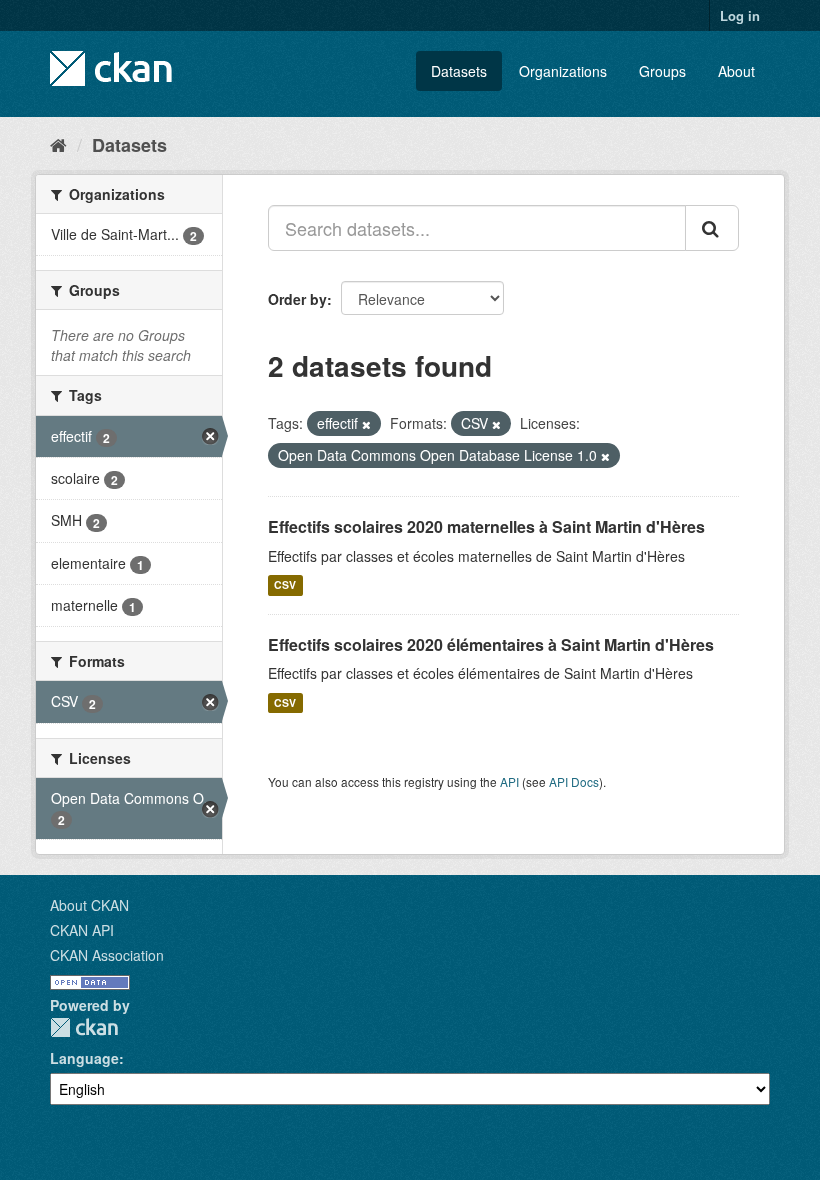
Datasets (459, 71)
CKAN (84, 1027)
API (509, 781)
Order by (297, 299)
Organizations (563, 71)
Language (84, 1058)
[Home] (58, 144)
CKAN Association (107, 955)
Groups (662, 71)
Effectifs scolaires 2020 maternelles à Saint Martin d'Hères (486, 526)
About (736, 71)
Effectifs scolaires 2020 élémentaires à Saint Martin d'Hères (491, 644)
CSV (285, 585)
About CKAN (89, 905)
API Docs (574, 781)
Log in (740, 15)
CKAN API (82, 930)
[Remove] (366, 424)
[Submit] (712, 228)
